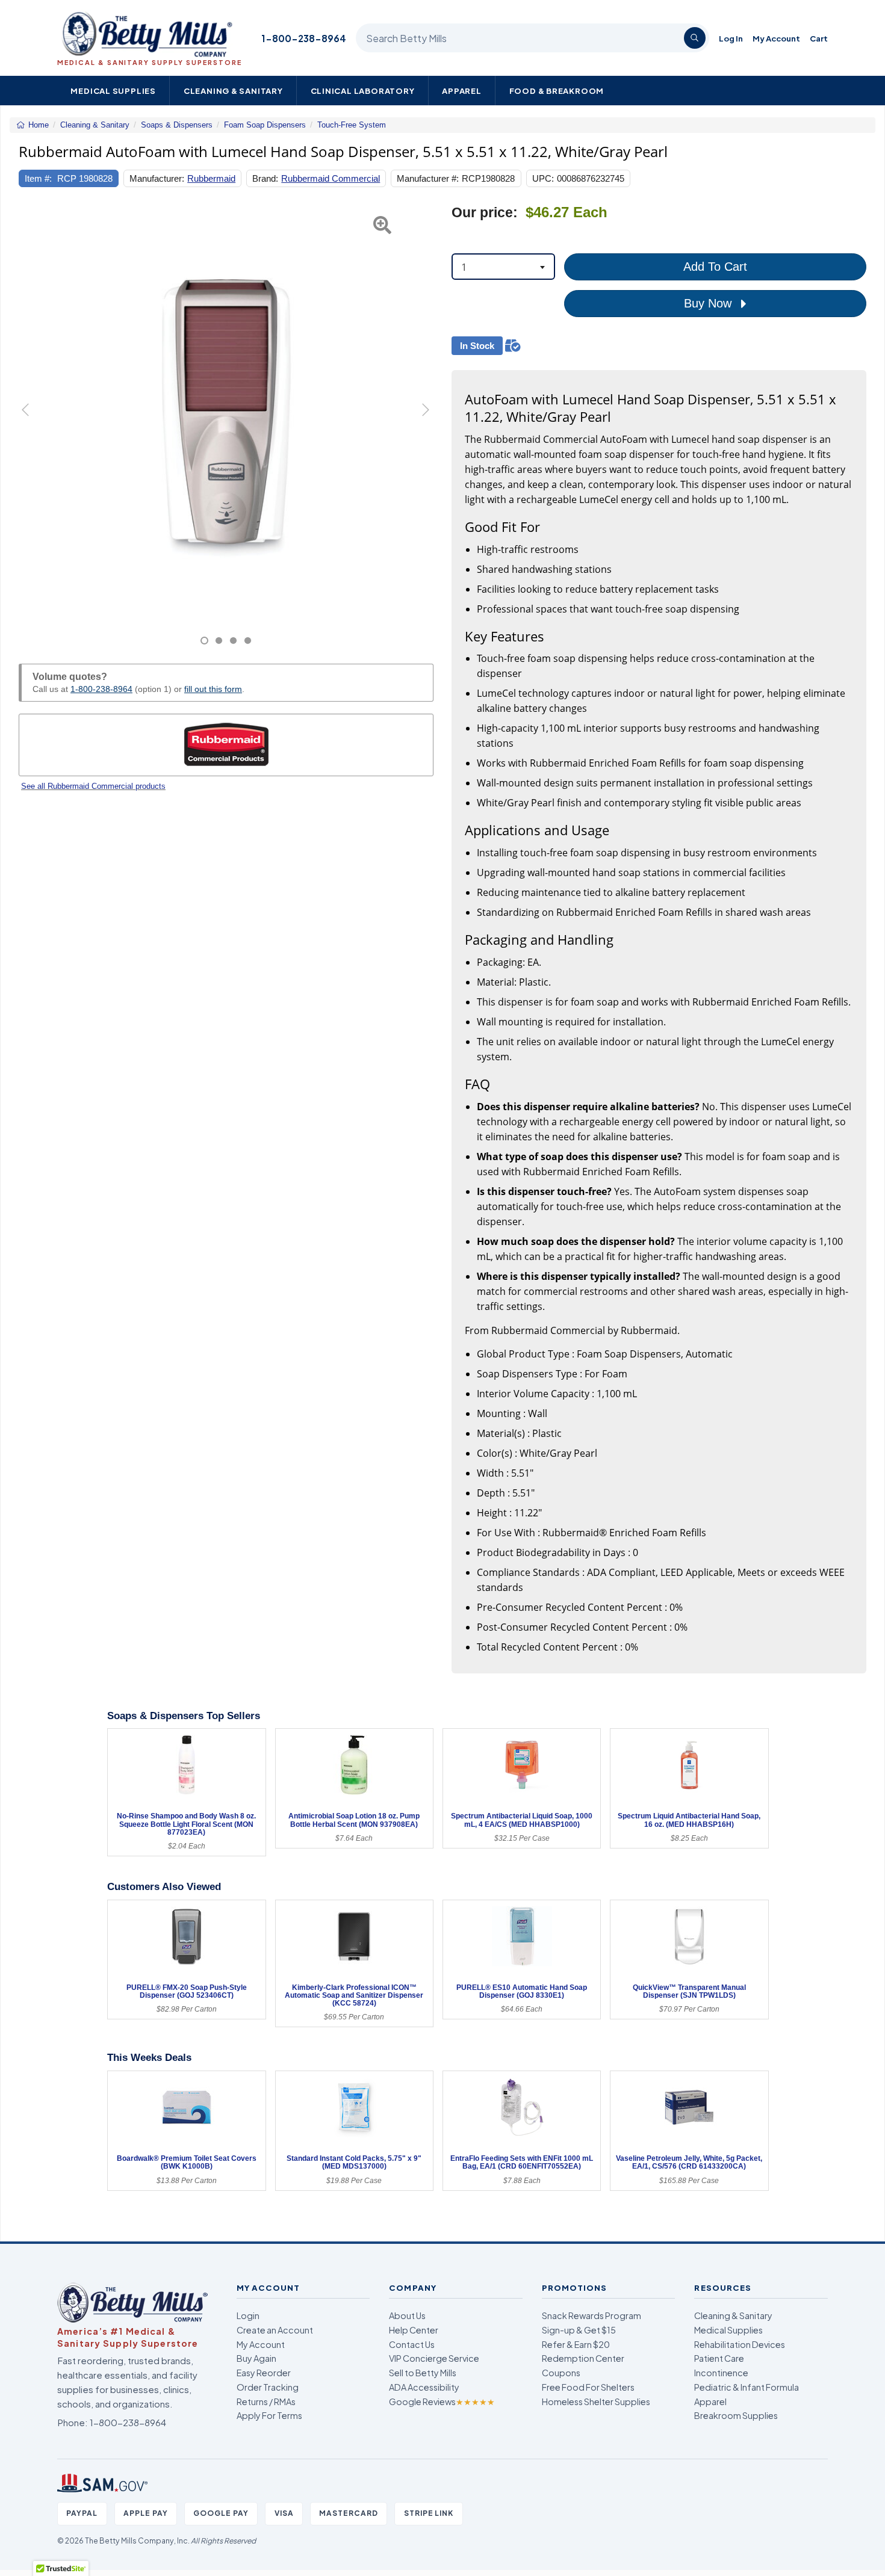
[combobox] (503, 267)
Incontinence (721, 2373)
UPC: (543, 178)
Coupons (561, 2373)
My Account (776, 38)
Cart (819, 38)
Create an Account (275, 2330)
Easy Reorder (264, 2373)
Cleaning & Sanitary (233, 91)
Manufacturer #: (428, 178)
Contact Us (412, 2344)
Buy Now (710, 303)
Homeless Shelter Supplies (596, 2401)
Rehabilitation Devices (740, 2344)
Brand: (265, 178)
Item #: (38, 178)
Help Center (414, 2330)
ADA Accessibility (424, 2387)
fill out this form (213, 689)
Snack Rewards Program (592, 2315)
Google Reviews (442, 2401)
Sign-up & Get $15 (579, 2330)
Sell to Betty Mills (423, 2373)
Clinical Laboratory (363, 91)
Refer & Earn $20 (576, 2344)
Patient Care (719, 2358)
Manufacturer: (157, 178)
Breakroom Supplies (736, 2415)
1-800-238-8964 (304, 38)
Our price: (485, 213)
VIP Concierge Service (434, 2358)
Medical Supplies (113, 91)
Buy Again (256, 2358)
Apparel (462, 91)
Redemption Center (583, 2358)
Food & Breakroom (557, 91)
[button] (33, 425)
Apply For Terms (269, 2415)
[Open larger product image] (226, 411)
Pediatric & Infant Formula (747, 2387)
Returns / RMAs (266, 2401)
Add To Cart (715, 267)
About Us (407, 2315)
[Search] (695, 38)
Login (248, 2315)
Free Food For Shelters (588, 2387)
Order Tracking (268, 2387)
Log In (731, 38)
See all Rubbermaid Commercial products (93, 786)
